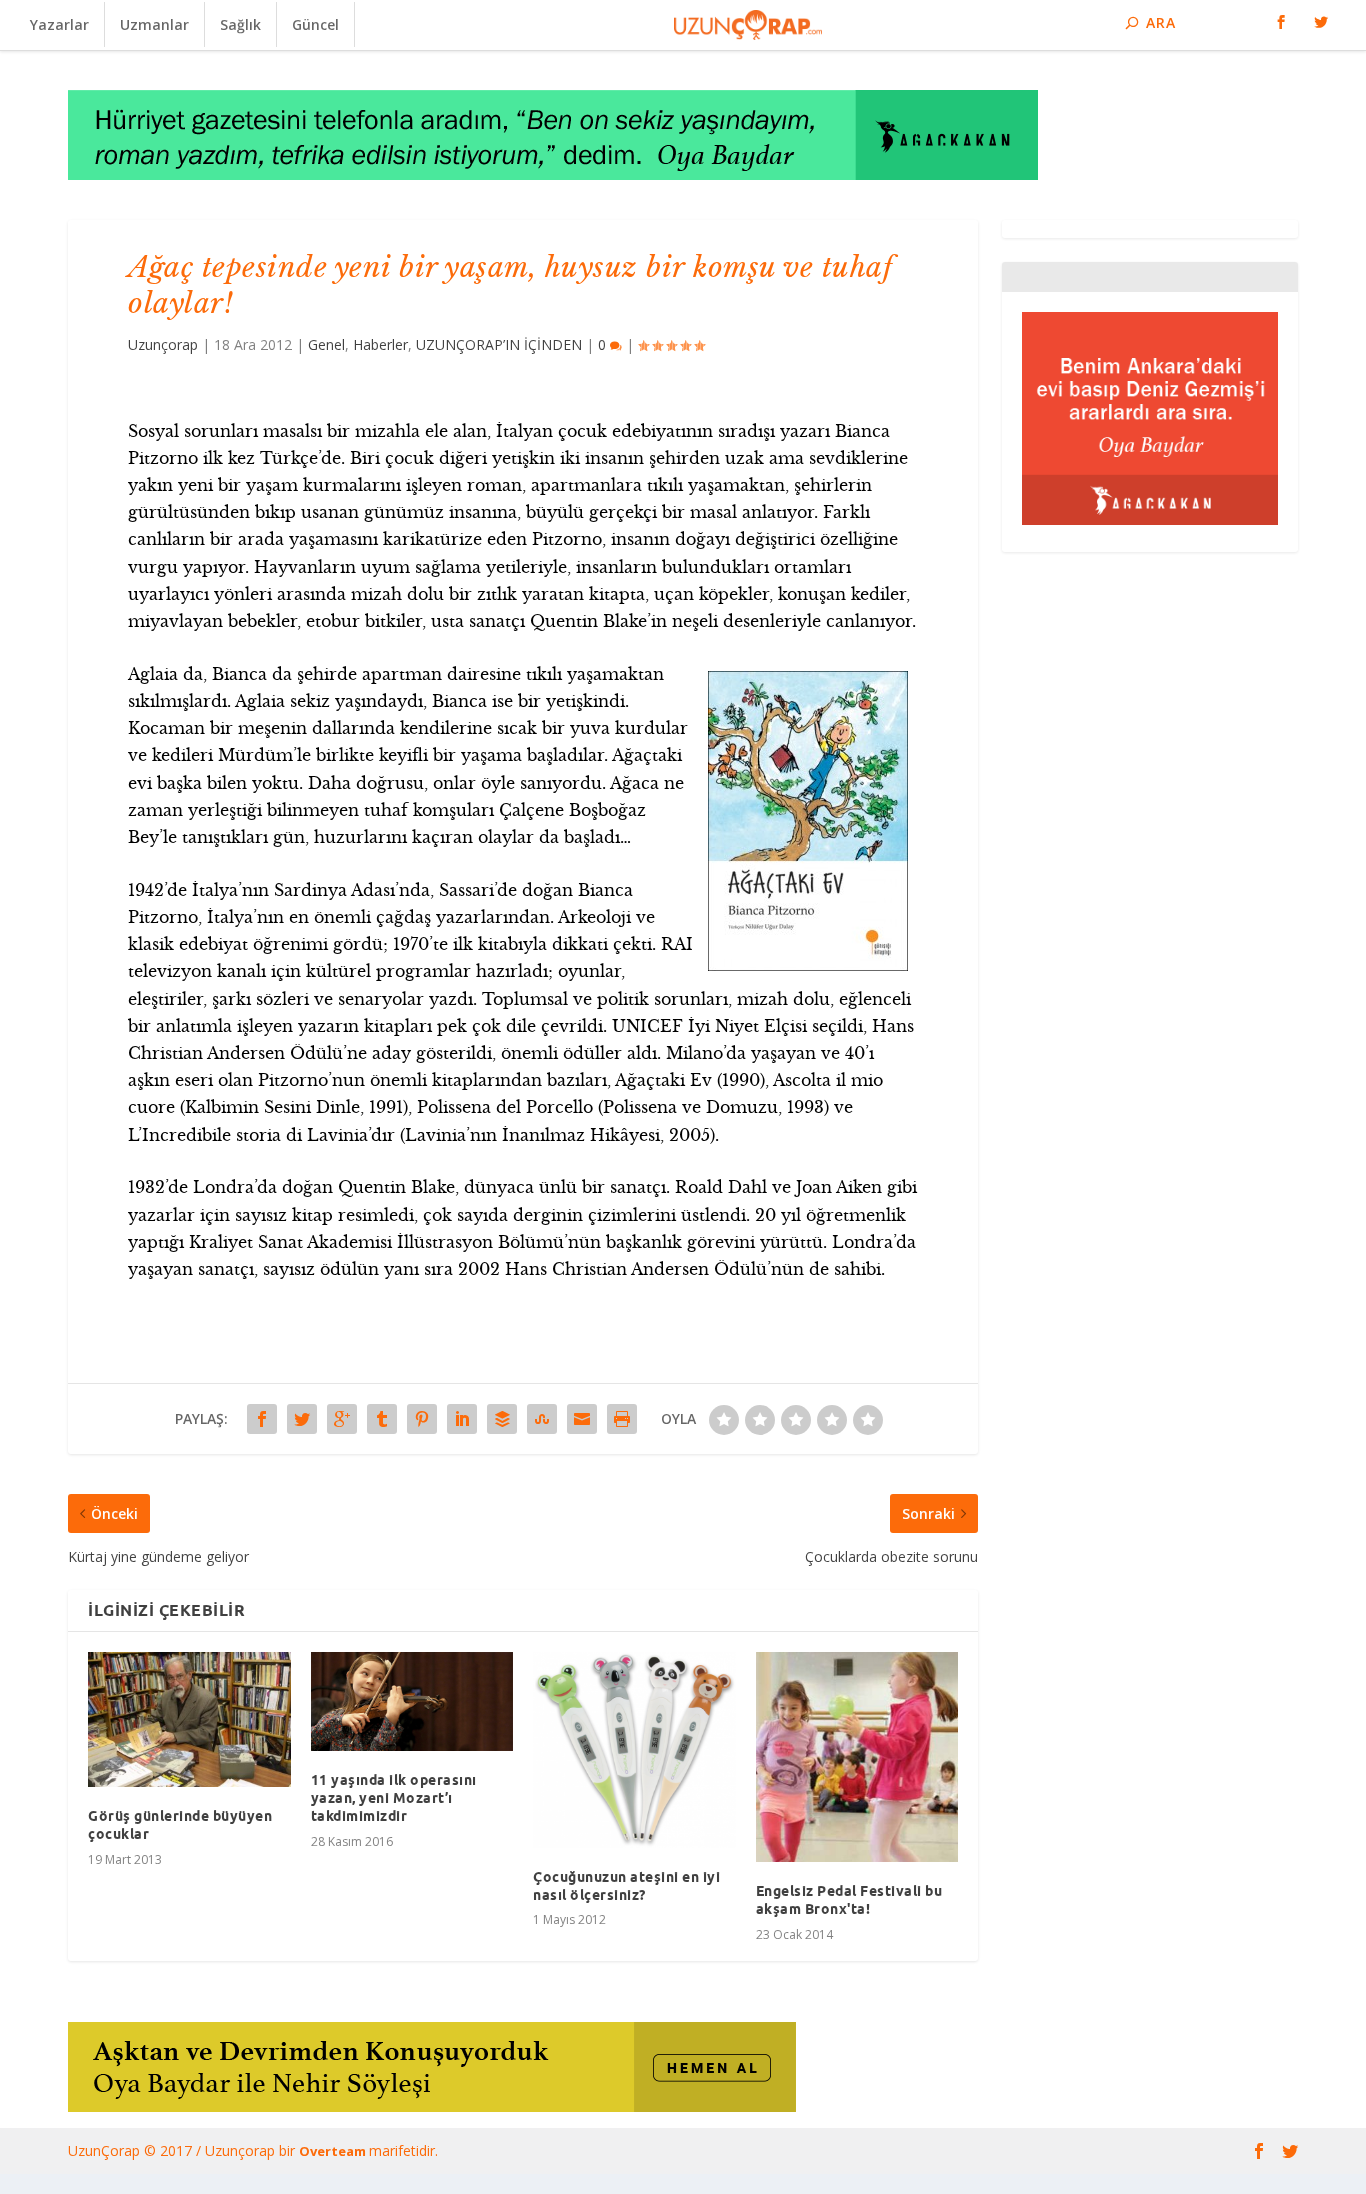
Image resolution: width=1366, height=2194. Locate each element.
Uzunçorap (163, 344)
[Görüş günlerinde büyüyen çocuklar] (189, 1719)
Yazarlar (59, 24)
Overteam (334, 2151)
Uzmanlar (154, 24)
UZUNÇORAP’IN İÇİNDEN (499, 344)
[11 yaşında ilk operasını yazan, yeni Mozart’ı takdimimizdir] (412, 1701)
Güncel (315, 24)
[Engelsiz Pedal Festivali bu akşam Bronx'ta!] (857, 1757)
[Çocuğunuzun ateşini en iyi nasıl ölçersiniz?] (634, 1750)
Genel (326, 344)
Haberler (380, 344)
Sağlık (240, 24)
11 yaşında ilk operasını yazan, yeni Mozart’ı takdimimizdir (394, 1798)
